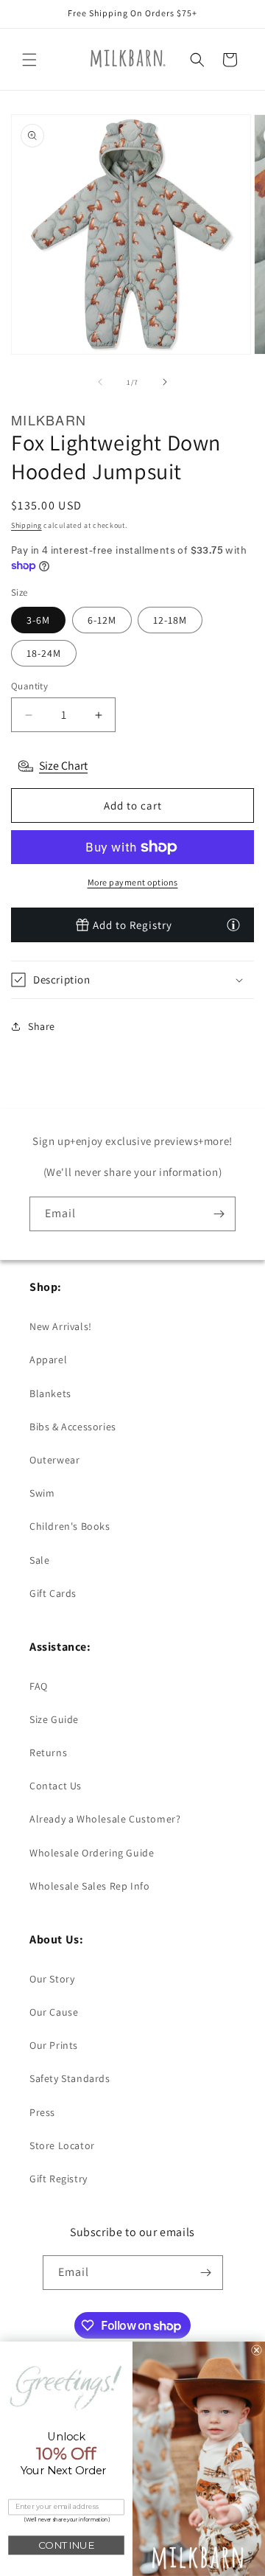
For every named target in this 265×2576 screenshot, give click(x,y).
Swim (42, 1493)
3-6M (38, 620)
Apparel (48, 1360)
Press (42, 2112)
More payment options (133, 882)
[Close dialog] (256, 2350)
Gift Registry (59, 2179)
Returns (48, 1752)
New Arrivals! (61, 1326)
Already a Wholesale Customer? (105, 1819)
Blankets (50, 1393)
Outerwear (54, 1460)
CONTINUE (66, 2545)
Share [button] (42, 1026)
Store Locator (62, 2145)
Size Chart (63, 766)
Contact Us (56, 1786)
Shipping (26, 525)
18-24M (44, 653)
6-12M (102, 620)
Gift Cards (53, 1593)
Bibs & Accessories (73, 1427)
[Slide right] (165, 382)
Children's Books (70, 1526)
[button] (29, 60)
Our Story (52, 1979)
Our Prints (54, 2045)
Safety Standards (70, 2078)
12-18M (170, 620)
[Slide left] (100, 382)
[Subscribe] (219, 1214)
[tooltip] (233, 925)
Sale (39, 1560)
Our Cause (54, 2012)
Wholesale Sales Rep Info (89, 1886)
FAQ (39, 1686)
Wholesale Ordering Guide (92, 1853)
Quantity (29, 686)
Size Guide (54, 1719)
